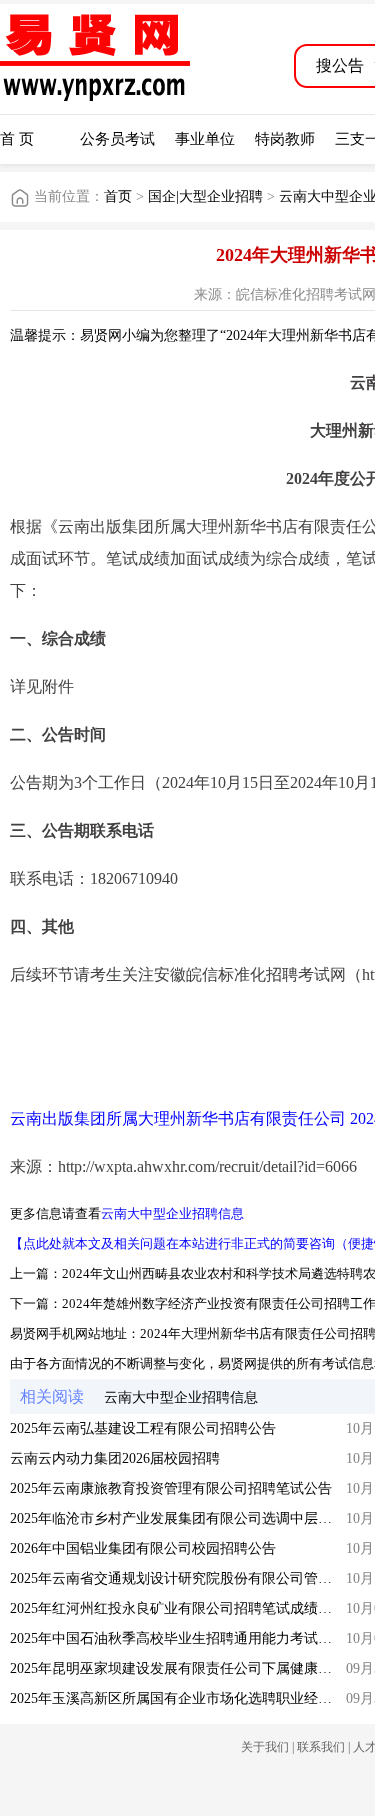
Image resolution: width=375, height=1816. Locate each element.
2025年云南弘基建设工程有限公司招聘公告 (143, 1428)
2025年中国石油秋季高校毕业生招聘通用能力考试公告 (178, 1638)
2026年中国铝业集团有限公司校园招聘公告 (143, 1548)
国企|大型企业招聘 (205, 196)
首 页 (17, 139)
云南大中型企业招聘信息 (172, 1213)
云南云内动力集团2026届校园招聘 (115, 1458)
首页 (118, 196)
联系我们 (321, 1747)
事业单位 (205, 139)
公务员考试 (117, 139)
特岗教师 (285, 139)
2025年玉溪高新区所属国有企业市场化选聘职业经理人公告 (192, 1698)
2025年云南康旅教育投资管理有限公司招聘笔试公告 (171, 1488)
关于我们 (265, 1747)
